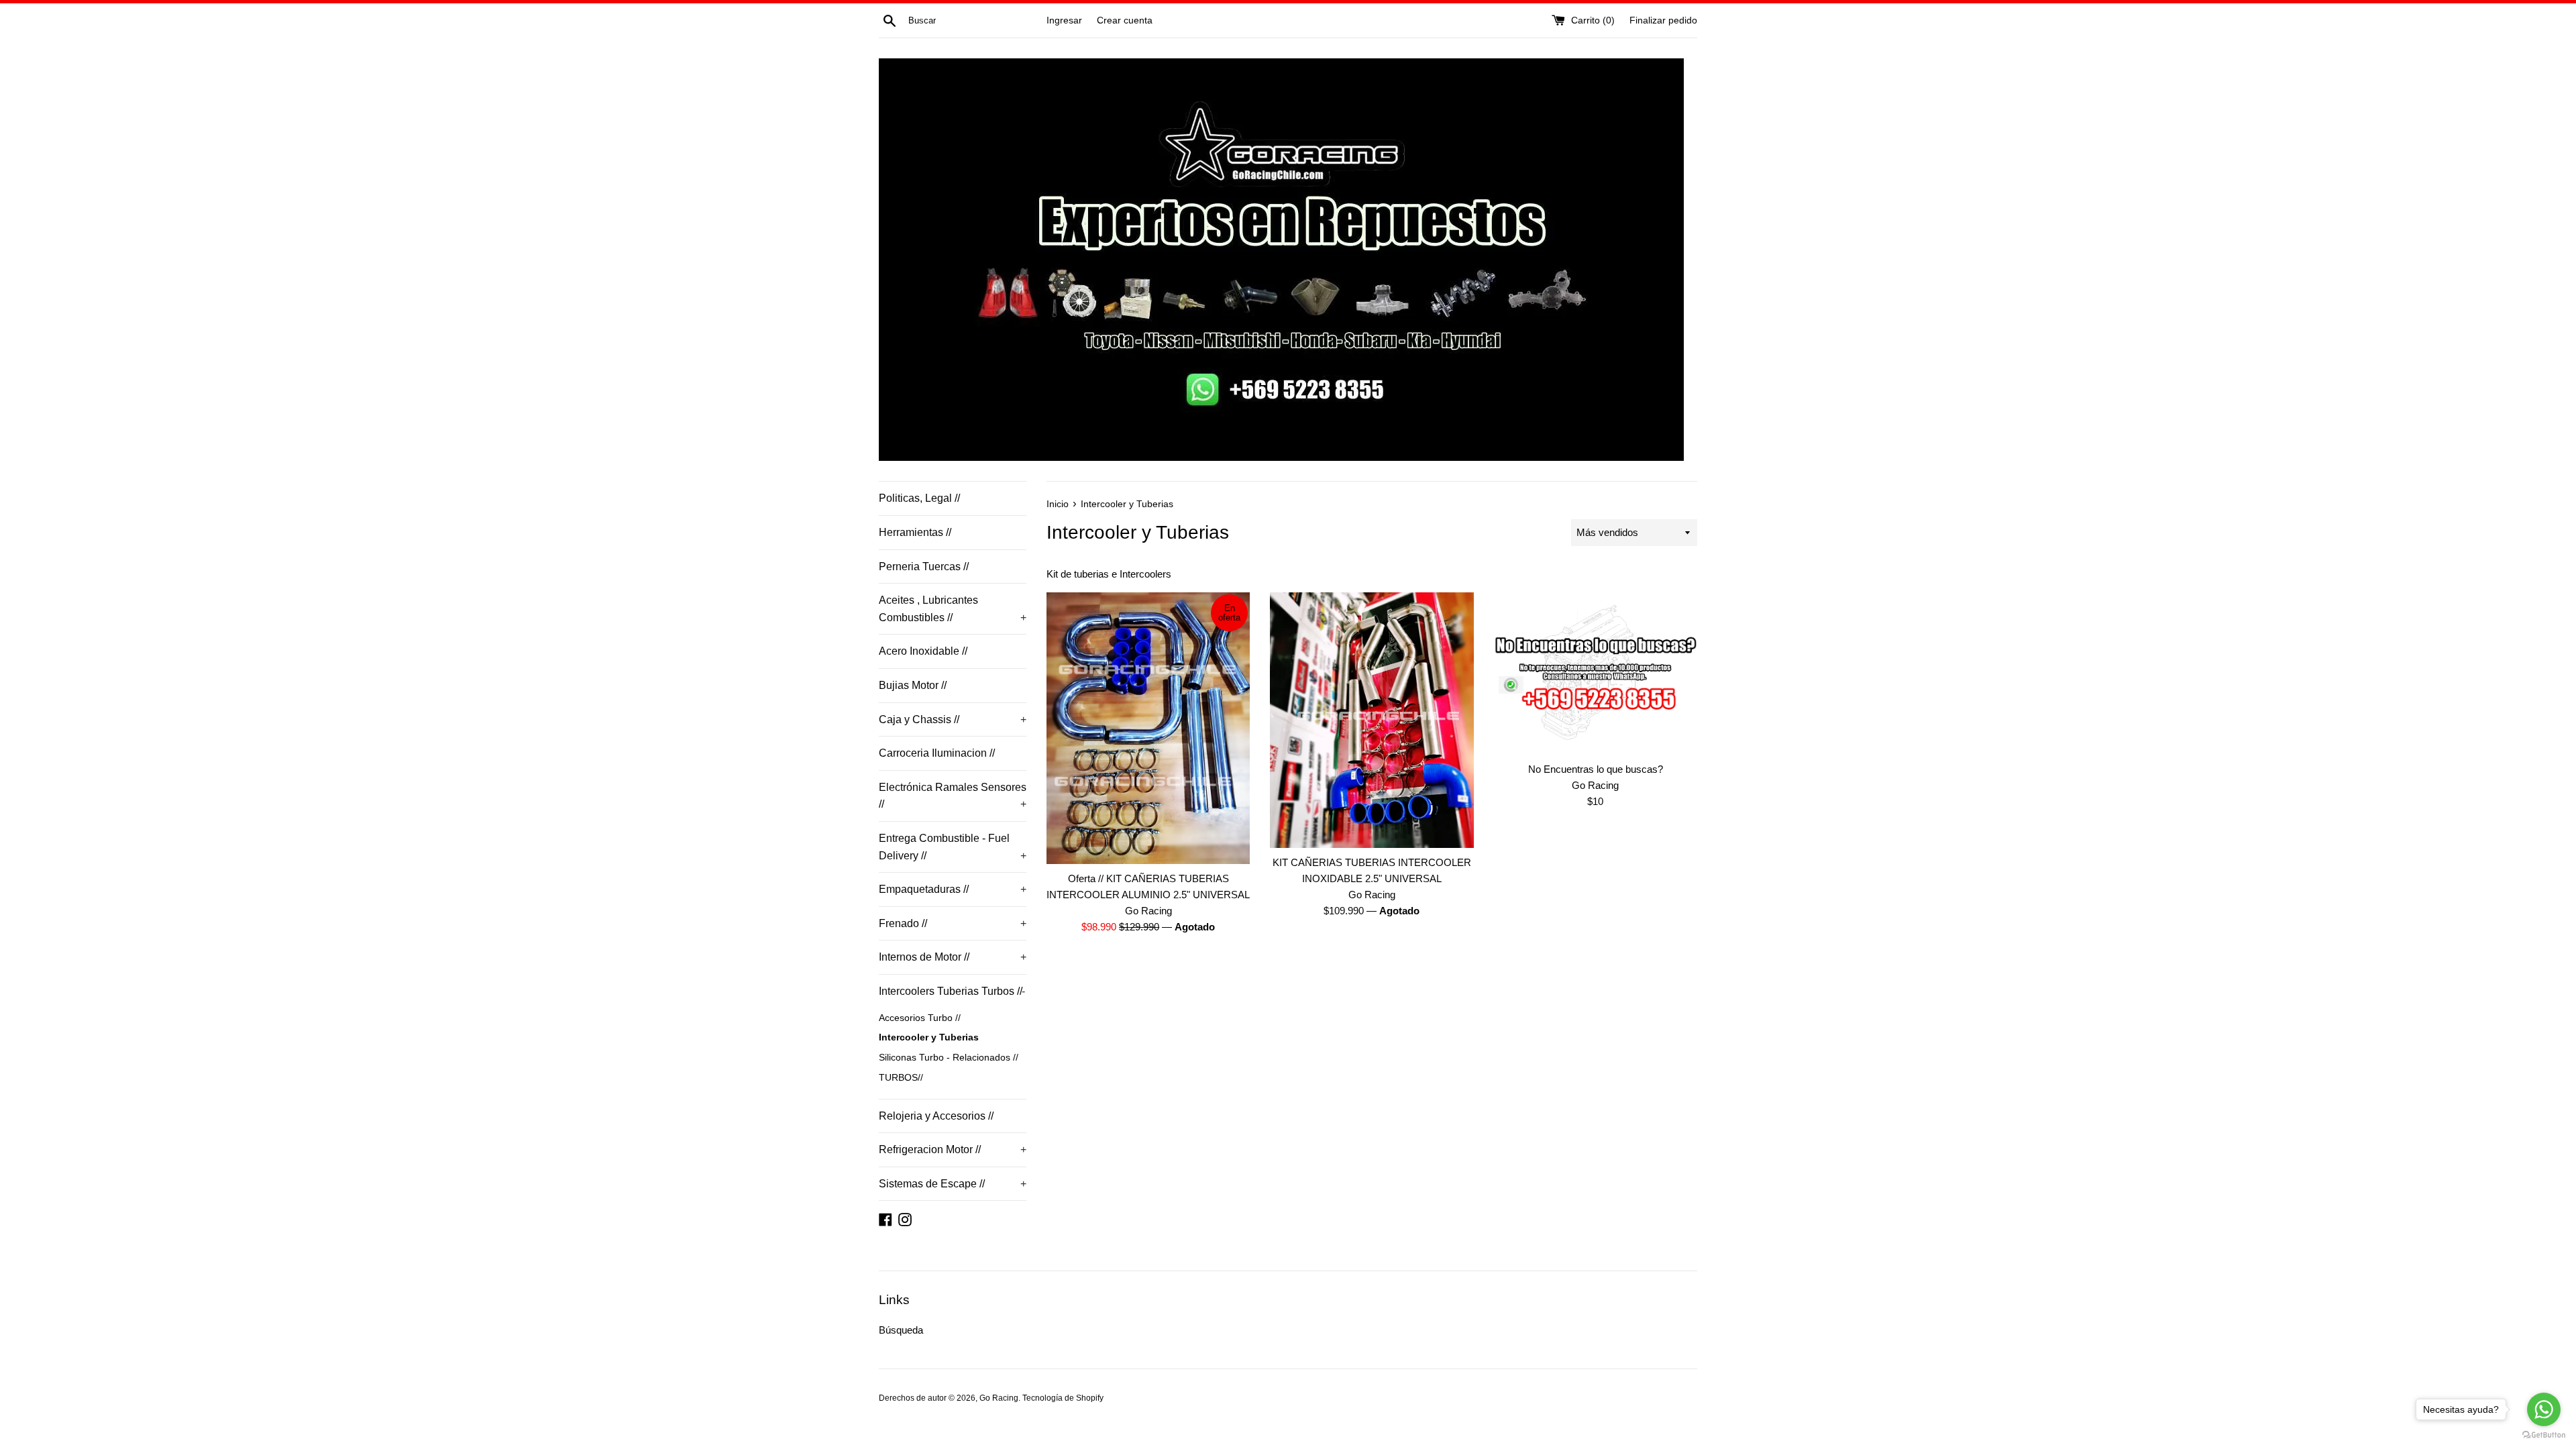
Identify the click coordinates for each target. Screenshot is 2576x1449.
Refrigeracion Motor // (953, 1149)
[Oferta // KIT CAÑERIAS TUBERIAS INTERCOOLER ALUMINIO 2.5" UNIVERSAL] (1148, 728)
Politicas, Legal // (919, 498)
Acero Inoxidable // (923, 651)
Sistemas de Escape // (953, 1184)
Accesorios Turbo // (920, 1018)
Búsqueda (901, 1330)
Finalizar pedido (1663, 20)
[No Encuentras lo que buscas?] (1596, 674)
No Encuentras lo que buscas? (1596, 769)
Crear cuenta (1125, 20)
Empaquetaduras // (953, 889)
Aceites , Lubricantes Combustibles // (953, 609)
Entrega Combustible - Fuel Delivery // (953, 847)
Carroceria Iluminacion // (937, 753)
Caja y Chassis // (953, 719)
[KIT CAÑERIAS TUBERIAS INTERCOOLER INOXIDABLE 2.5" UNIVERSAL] (1372, 720)
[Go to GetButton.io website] (2544, 1435)
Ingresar (1064, 20)
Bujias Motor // (913, 685)
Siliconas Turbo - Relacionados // (949, 1058)
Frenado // (953, 923)
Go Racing (999, 1398)
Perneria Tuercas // (924, 567)
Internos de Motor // (953, 957)
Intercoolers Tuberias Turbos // (952, 991)
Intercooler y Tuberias (929, 1037)
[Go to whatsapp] (2544, 1409)
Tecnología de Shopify (1063, 1398)
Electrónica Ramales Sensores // (953, 796)
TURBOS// (901, 1078)
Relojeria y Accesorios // (936, 1116)
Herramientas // (915, 532)
